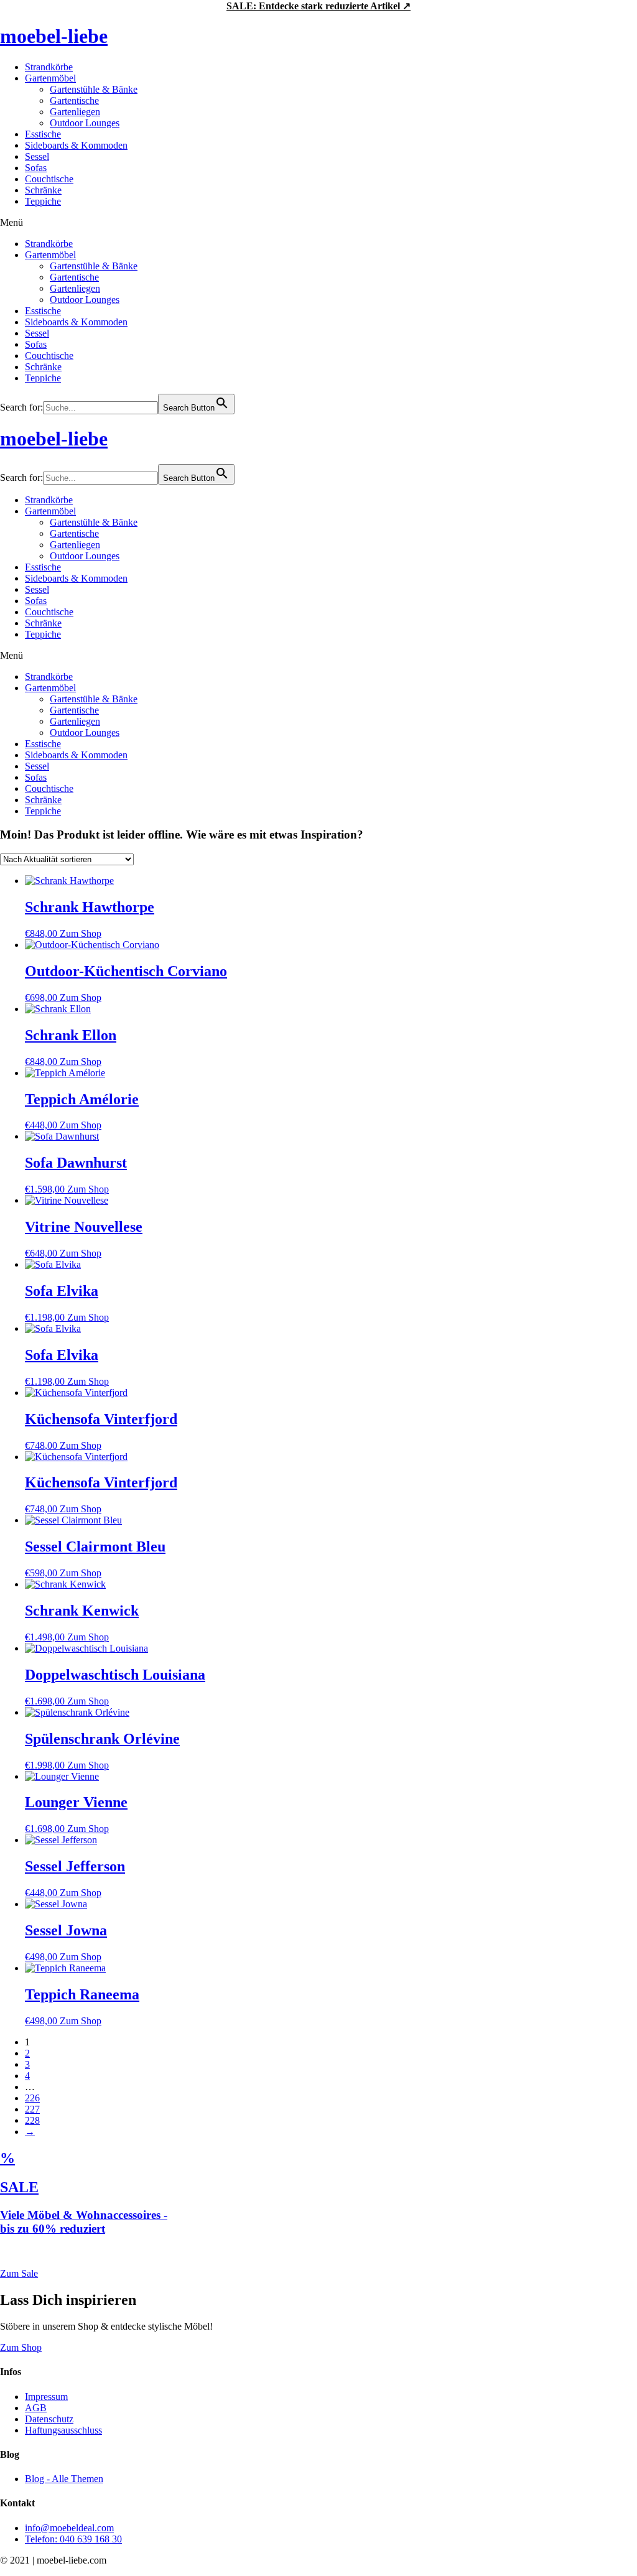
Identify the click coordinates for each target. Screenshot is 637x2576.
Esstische (43, 134)
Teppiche (43, 201)
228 (32, 2120)
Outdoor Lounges (85, 123)
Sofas (36, 168)
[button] (318, 223)
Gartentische (74, 100)
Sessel (37, 156)
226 (32, 2098)
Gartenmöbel (50, 78)
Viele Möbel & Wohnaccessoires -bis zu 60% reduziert (84, 2222)
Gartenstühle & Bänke (94, 89)
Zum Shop (81, 933)
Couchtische (49, 179)
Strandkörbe (49, 67)
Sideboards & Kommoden (76, 145)
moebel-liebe (54, 36)
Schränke (43, 190)
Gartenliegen (75, 112)
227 (32, 2109)
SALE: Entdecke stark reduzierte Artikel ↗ (318, 6)
